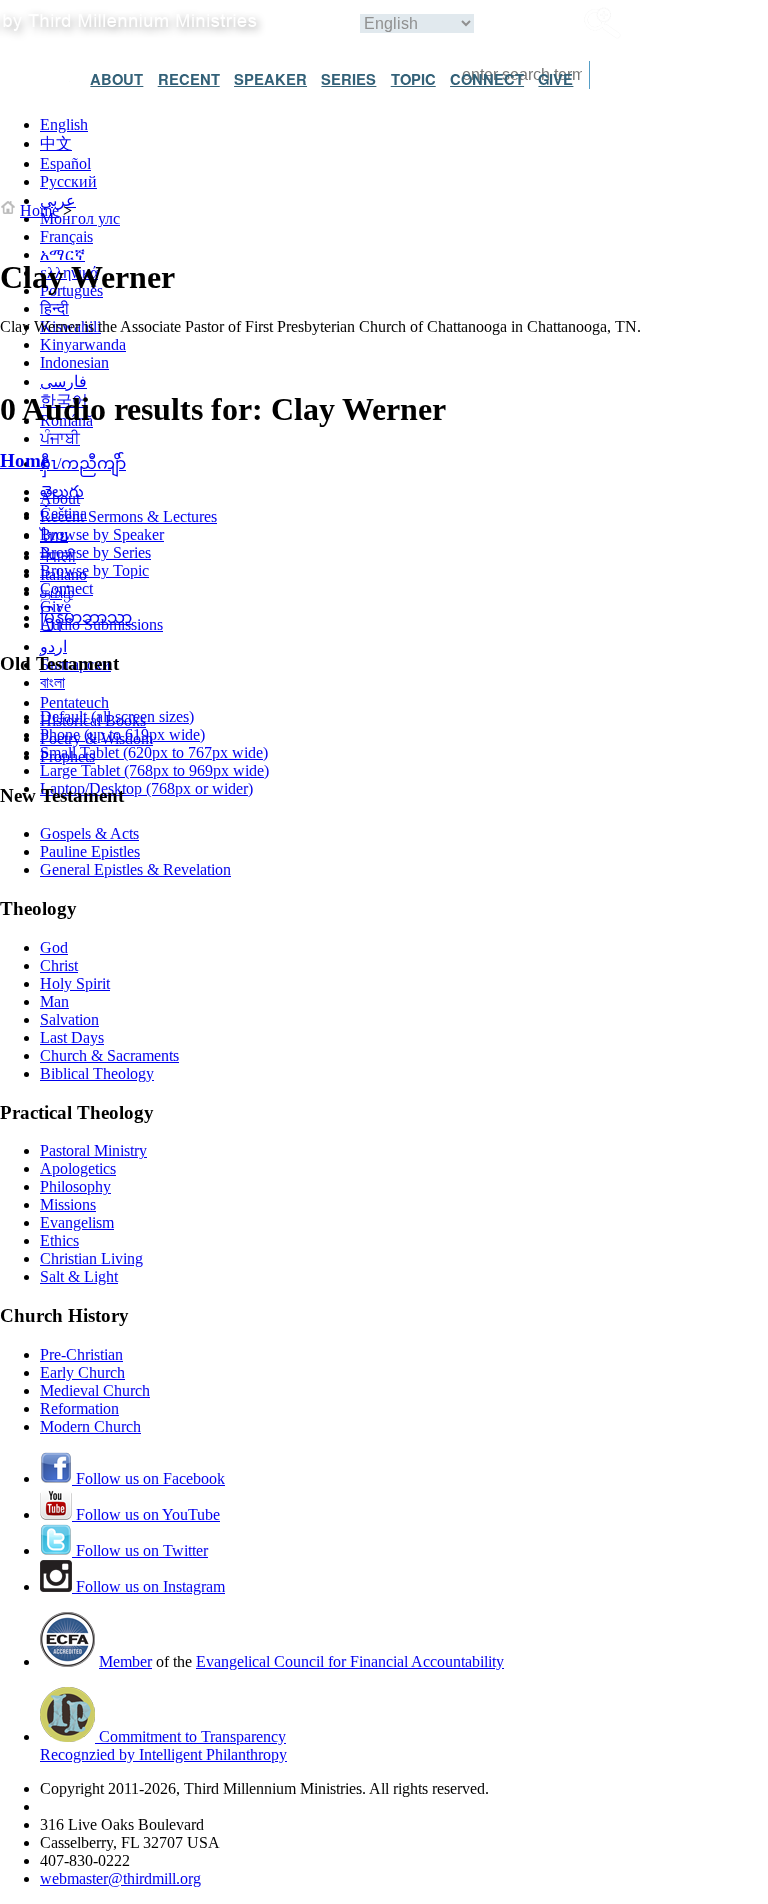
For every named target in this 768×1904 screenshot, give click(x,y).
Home (39, 210)
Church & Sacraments (109, 1055)
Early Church (82, 1372)
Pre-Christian (81, 1354)
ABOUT (116, 79)
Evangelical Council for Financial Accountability (350, 1661)
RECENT (189, 79)
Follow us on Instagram (148, 1586)
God (54, 947)
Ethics (59, 1240)
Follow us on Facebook (148, 1478)
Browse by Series (95, 552)
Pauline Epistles (90, 851)
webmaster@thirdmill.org (120, 1878)
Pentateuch (74, 702)
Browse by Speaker (102, 534)
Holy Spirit (75, 983)
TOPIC (413, 79)
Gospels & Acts (89, 833)
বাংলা (52, 682)
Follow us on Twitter (140, 1550)
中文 (56, 143)
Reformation (79, 1408)
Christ (59, 965)
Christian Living (91, 1258)
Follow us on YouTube (146, 1514)
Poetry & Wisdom (96, 738)
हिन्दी (54, 308)
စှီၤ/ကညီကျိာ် (83, 463)
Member (125, 1661)
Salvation (69, 1019)
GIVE (555, 79)
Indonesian (74, 362)
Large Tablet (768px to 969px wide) (154, 770)
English (64, 124)
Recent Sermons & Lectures (128, 516)
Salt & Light (79, 1276)
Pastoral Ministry (93, 1150)
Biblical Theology (97, 1073)
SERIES (348, 79)
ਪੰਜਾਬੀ (60, 438)
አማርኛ (62, 254)
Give (55, 606)
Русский (68, 181)
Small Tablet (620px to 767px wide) (154, 752)
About (60, 498)
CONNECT (487, 79)
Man (54, 1001)
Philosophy (75, 1186)
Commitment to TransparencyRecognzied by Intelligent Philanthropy (163, 1745)
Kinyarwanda (83, 344)
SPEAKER (270, 79)
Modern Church (90, 1426)
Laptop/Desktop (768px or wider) (146, 788)
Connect (66, 588)
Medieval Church (95, 1390)
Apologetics (78, 1168)
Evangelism (77, 1222)
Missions (68, 1204)
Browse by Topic (94, 570)
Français (66, 236)
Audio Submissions (101, 624)
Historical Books (93, 720)
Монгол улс (80, 218)
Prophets (67, 756)
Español (65, 163)
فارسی (63, 381)
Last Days (72, 1037)
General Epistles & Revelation (135, 869)
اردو (53, 646)
